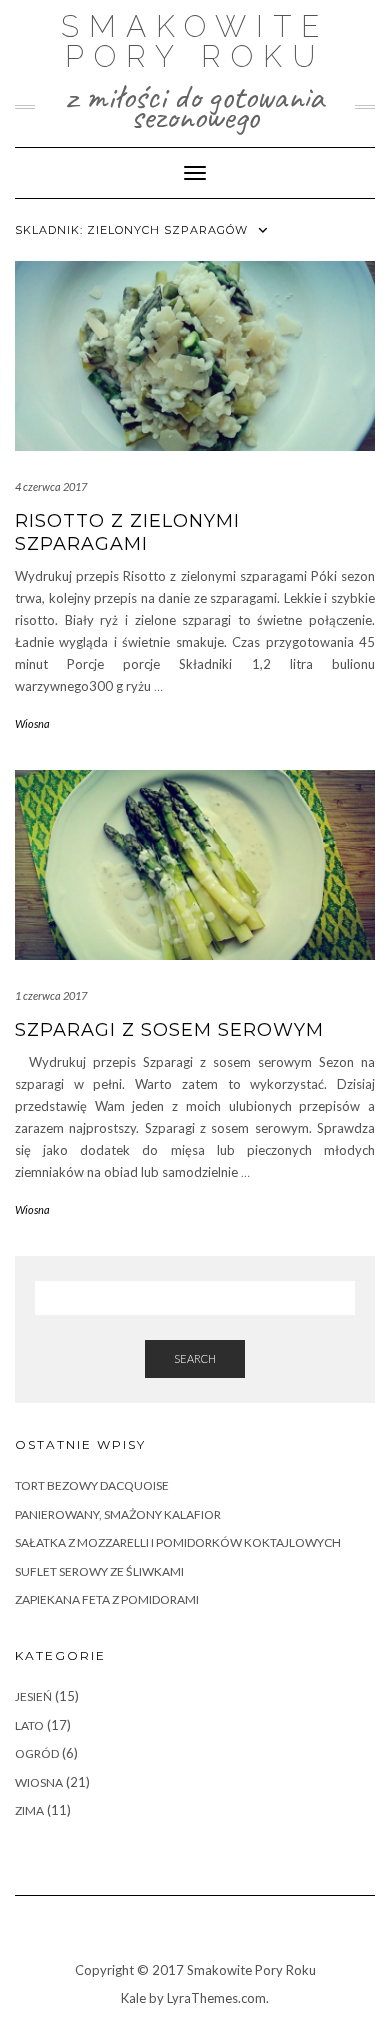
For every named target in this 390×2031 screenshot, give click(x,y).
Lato (29, 1725)
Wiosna (32, 723)
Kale (133, 1998)
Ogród (37, 1753)
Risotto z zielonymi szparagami (127, 532)
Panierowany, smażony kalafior (118, 1514)
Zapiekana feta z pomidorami (107, 1599)
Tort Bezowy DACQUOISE (92, 1485)
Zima (29, 1810)
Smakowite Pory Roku (195, 41)
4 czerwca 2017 (51, 486)
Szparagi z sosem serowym (169, 1030)
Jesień (33, 1696)
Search (195, 1358)
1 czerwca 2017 (51, 995)
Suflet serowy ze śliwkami (99, 1571)
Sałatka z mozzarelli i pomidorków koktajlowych (178, 1542)
